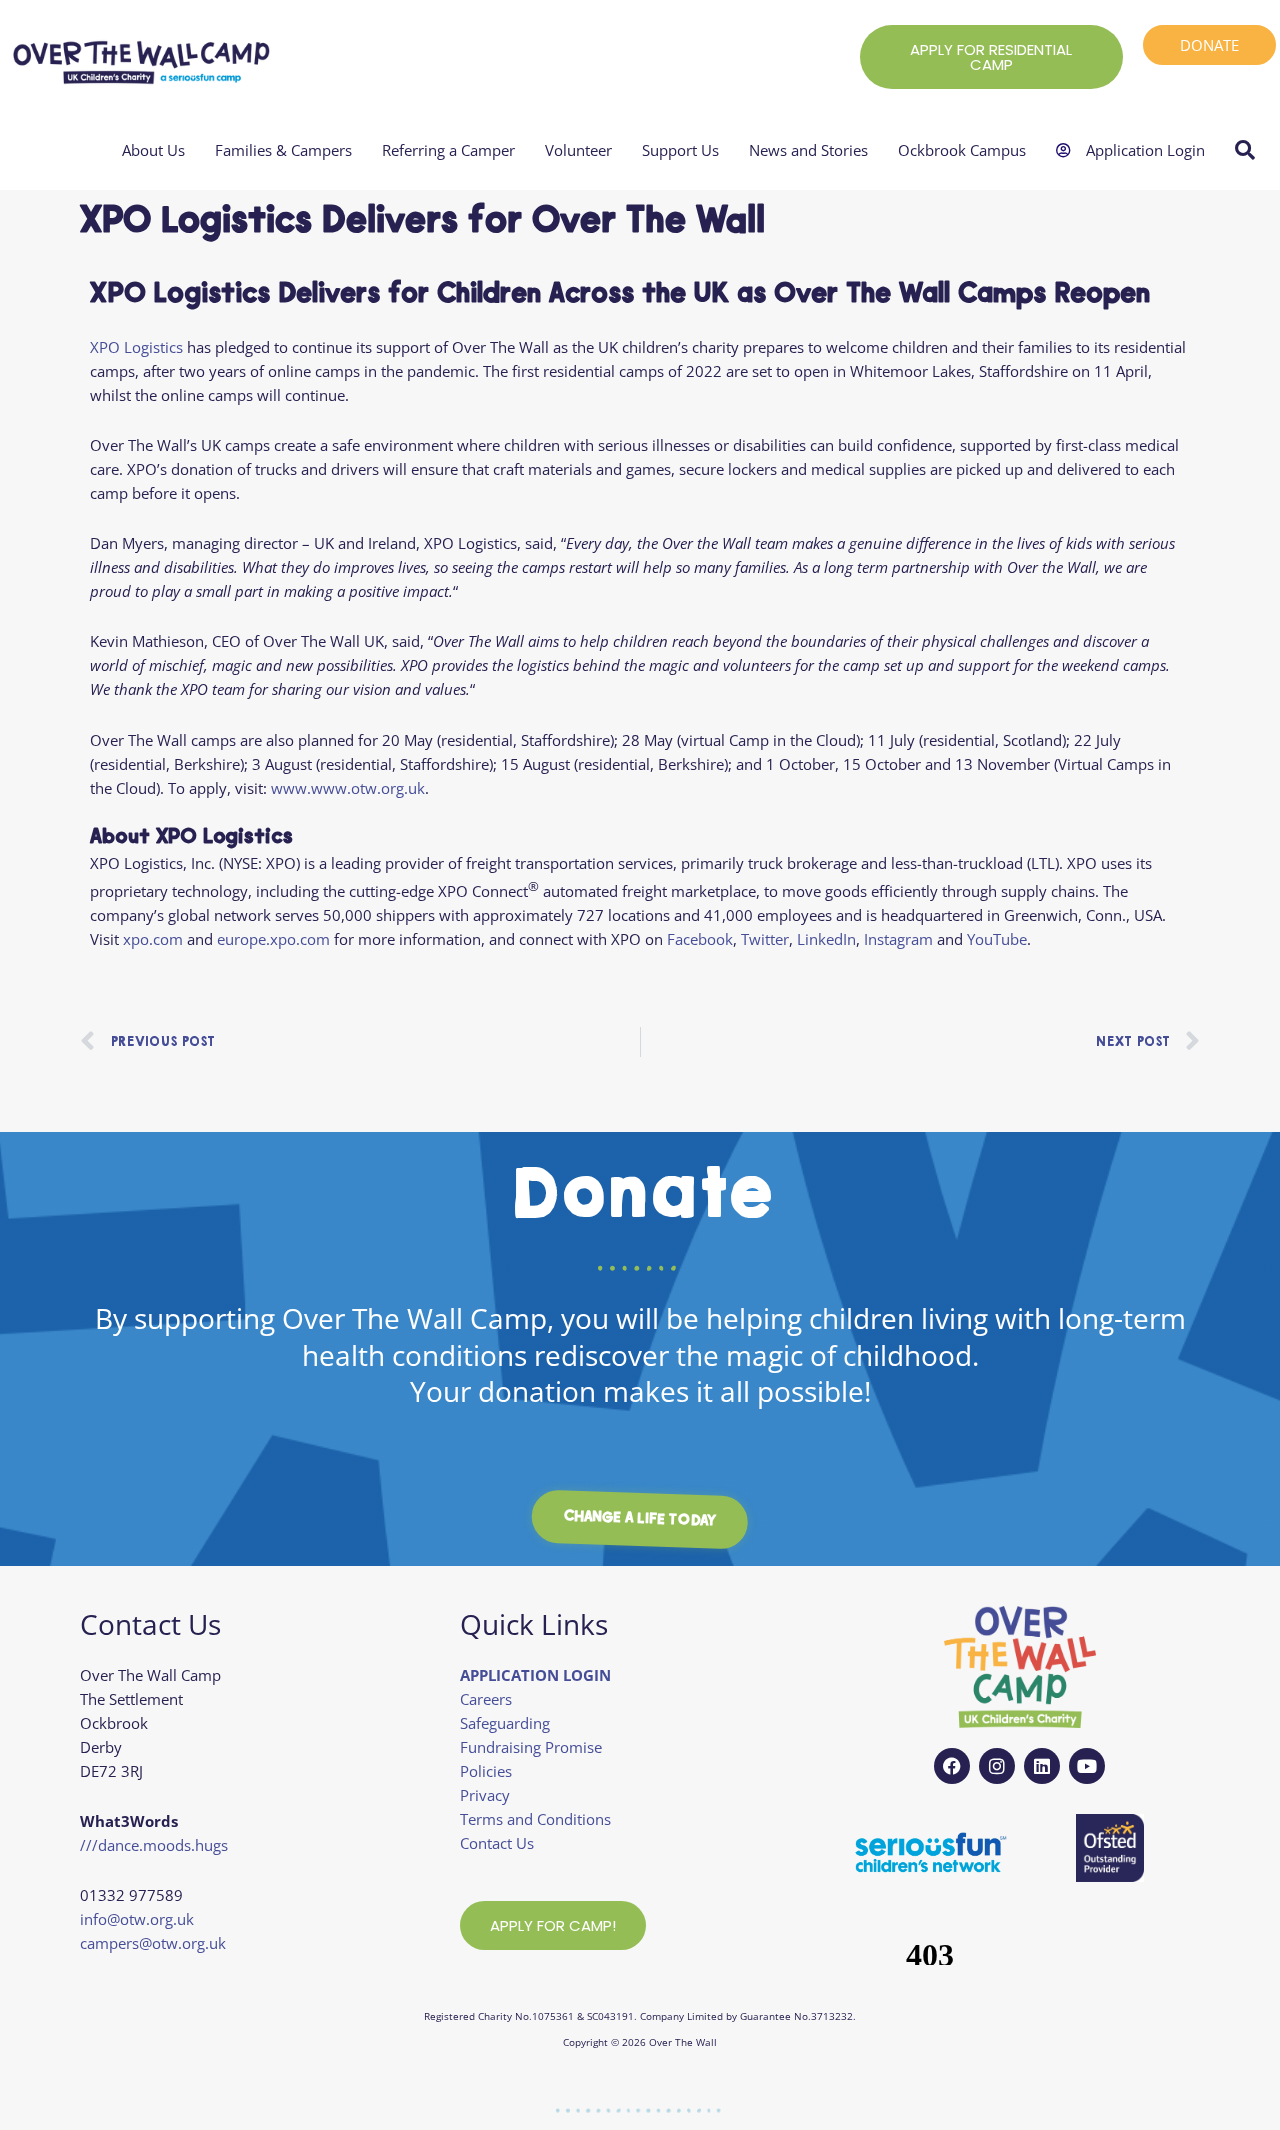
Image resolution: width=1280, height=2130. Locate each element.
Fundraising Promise (531, 1747)
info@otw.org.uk (137, 1919)
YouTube (997, 939)
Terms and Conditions (535, 1819)
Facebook (700, 939)
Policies (486, 1771)
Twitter (765, 939)
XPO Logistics (136, 347)
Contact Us (497, 1843)
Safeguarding (505, 1723)
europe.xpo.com (273, 939)
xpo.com (153, 939)
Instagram (898, 939)
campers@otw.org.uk (153, 1943)
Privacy (485, 1795)
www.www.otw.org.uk (348, 788)
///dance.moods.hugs (154, 1845)
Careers (486, 1699)
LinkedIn (826, 939)
